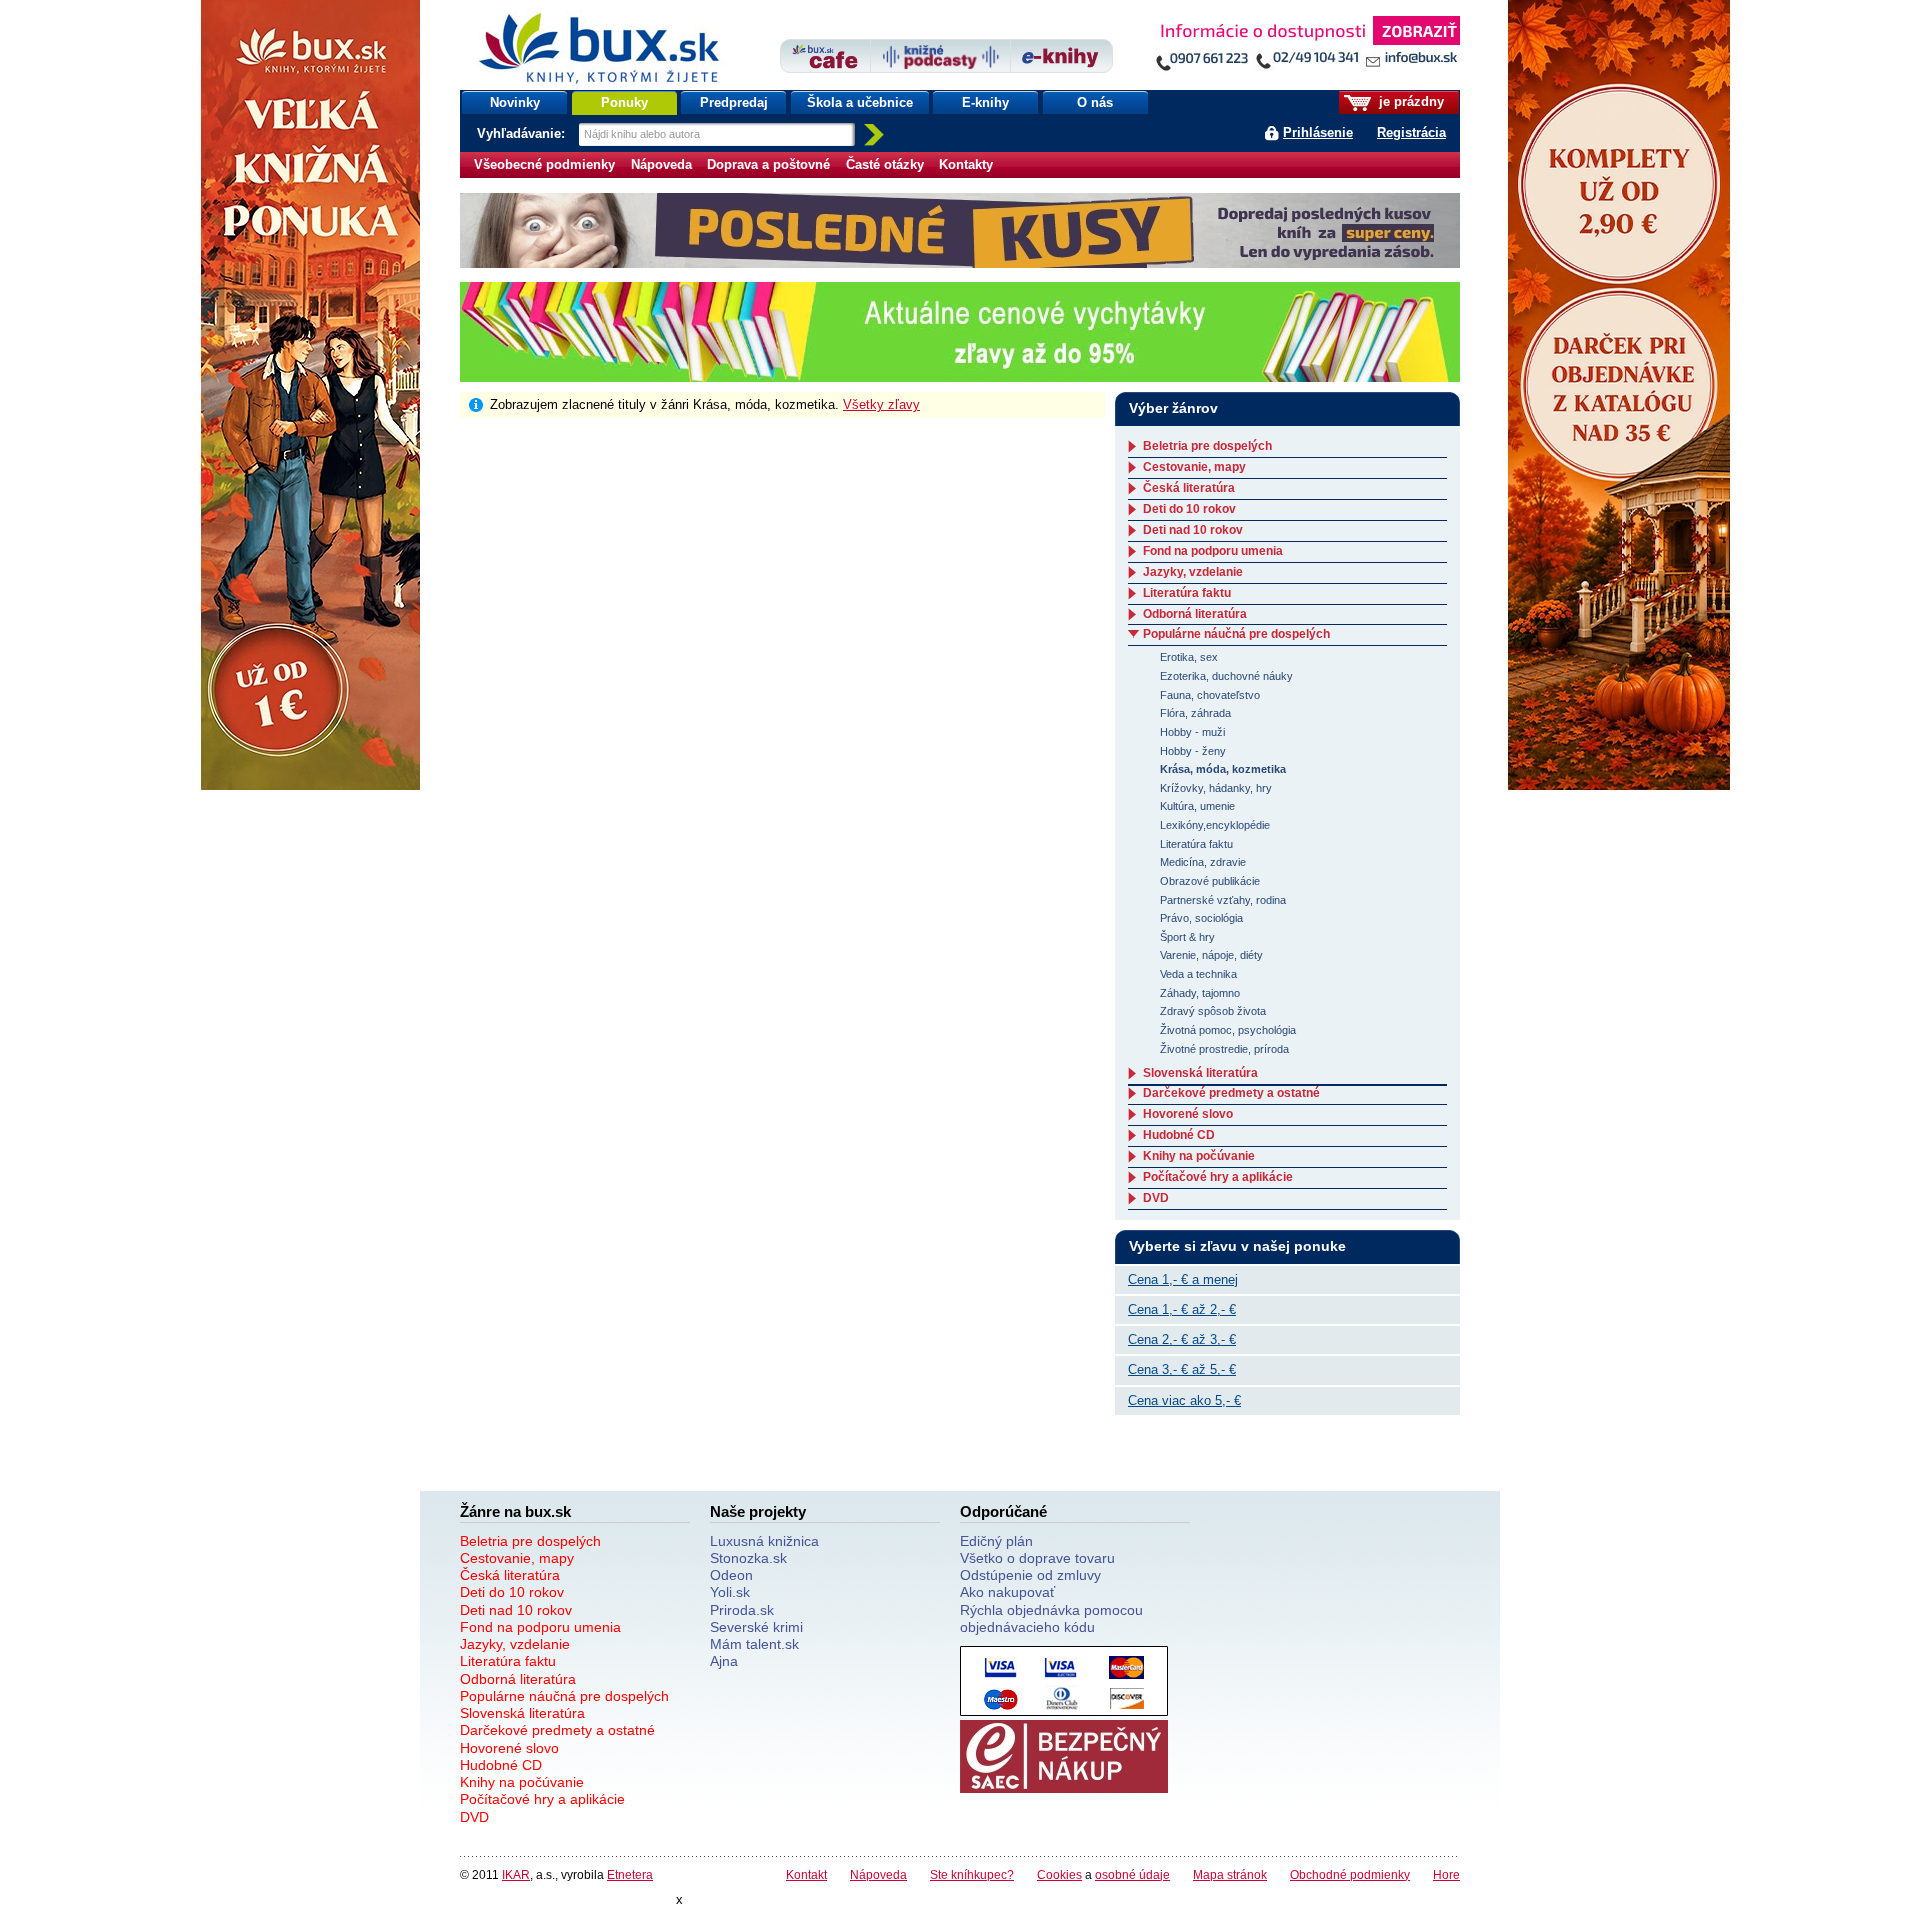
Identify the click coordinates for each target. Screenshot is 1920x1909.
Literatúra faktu (1187, 593)
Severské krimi (756, 1627)
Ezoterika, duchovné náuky (1226, 676)
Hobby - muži (1192, 732)
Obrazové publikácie (1210, 881)
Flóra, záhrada (1195, 713)
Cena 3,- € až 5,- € (1182, 1369)
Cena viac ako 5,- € (1184, 1400)
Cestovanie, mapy (1194, 467)
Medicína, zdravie (1203, 862)
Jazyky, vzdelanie (1193, 572)
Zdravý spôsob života (1213, 1011)
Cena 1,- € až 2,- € (1182, 1309)
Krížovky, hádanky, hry (1216, 788)
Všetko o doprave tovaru (1037, 1558)
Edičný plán (996, 1541)
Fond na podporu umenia (1213, 551)
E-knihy (985, 102)
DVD (1156, 1198)
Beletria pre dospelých (1207, 446)
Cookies (1059, 1874)
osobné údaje (1132, 1874)
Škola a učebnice (860, 102)
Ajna (724, 1661)
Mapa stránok (1230, 1874)
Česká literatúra (1189, 488)
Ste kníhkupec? (972, 1874)
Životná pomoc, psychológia (1228, 1030)
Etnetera (630, 1874)
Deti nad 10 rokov (1193, 530)
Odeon (731, 1575)
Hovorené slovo (1188, 1114)
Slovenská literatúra (1200, 1073)
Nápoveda (661, 164)
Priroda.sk (742, 1610)
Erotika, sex (1189, 657)
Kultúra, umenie (1197, 806)
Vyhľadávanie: (523, 133)
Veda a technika (1198, 974)
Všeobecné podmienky (544, 164)
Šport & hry (1187, 937)
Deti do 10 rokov (1189, 509)
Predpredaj (734, 102)
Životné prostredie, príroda (1224, 1049)
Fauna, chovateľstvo (1210, 695)
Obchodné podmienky (1350, 1874)
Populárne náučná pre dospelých (1236, 634)
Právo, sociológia (1201, 918)
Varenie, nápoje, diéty (1211, 955)
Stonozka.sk (748, 1558)
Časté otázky (885, 164)
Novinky (515, 102)
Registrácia (1411, 132)
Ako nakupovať (1007, 1592)
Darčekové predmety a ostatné (1231, 1093)
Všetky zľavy (881, 404)
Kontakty (966, 164)
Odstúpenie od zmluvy (1030, 1575)
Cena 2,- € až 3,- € (1182, 1339)
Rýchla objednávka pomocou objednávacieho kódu (1051, 1618)
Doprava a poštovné (768, 164)
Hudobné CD (1179, 1135)
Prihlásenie (1318, 132)
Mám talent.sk (754, 1644)
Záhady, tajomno (1200, 993)
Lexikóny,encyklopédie (1215, 825)
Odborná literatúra (1195, 614)
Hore (1446, 1874)
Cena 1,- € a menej (1183, 1279)
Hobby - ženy (1193, 751)
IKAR (516, 1874)
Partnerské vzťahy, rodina (1223, 900)
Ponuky (624, 102)
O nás (1095, 102)
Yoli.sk (730, 1592)
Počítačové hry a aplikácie (1218, 1177)
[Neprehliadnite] (1307, 47)
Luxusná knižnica (764, 1541)
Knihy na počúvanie (1199, 1156)
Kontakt (806, 1874)
